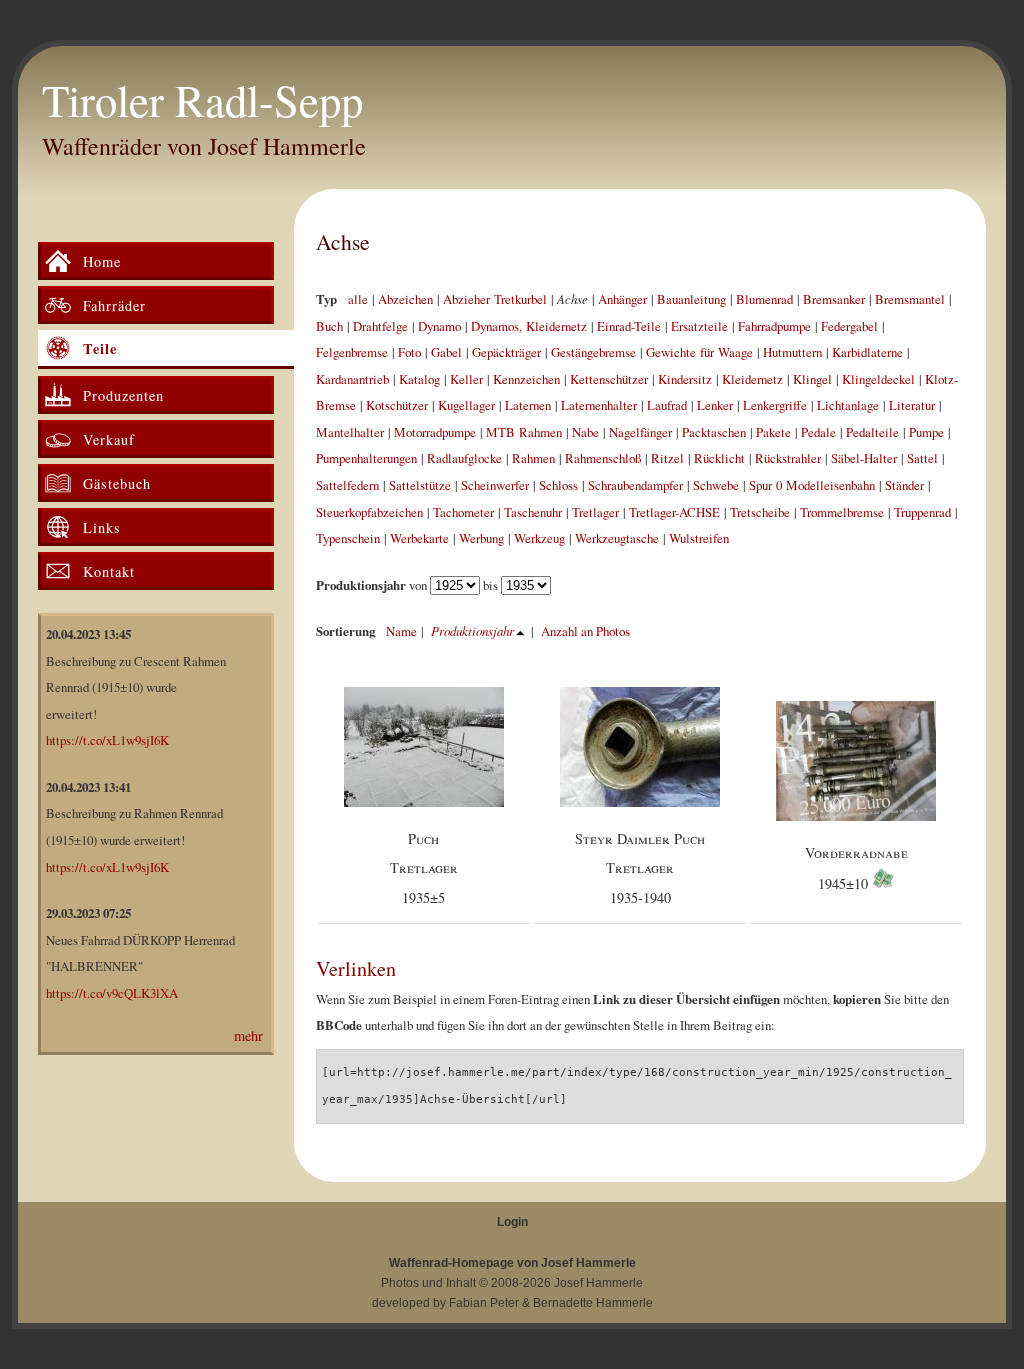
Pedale (818, 432)
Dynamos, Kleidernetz (529, 326)
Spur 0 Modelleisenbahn (812, 485)
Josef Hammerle (598, 1283)
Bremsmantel (910, 299)
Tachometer (463, 512)
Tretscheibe (760, 512)
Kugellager (466, 405)
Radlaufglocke (464, 458)
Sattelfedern (347, 485)
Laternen (528, 405)
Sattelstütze (420, 485)
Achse (343, 241)
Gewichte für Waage (699, 352)
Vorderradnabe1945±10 (856, 868)
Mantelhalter (350, 432)
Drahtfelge (380, 326)
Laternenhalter (599, 405)
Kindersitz (685, 379)
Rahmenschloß (603, 458)
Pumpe (926, 432)
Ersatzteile (699, 326)
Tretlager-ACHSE (674, 512)
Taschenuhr (533, 512)
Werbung (481, 538)
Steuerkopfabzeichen (369, 512)
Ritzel (667, 458)
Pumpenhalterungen (366, 458)
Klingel (812, 379)
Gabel (446, 352)
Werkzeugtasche (617, 538)
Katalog (419, 379)
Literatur (912, 405)
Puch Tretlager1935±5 (424, 868)
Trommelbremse (842, 512)
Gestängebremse (593, 352)
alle (358, 299)
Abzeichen (405, 299)
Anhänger (622, 299)
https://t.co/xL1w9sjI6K (107, 740)
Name (401, 631)
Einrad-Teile (629, 326)
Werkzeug (539, 538)
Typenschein (348, 538)
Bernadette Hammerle (593, 1303)
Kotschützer (397, 405)
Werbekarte (419, 538)
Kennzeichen (526, 379)
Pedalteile (872, 432)
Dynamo (439, 326)
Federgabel (849, 326)
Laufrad (667, 405)
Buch (329, 326)
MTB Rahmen (524, 432)
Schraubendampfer (635, 485)
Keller (466, 379)
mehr (248, 1035)
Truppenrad (922, 512)
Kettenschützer (609, 379)
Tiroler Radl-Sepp (202, 100)
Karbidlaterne (867, 352)
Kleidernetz (752, 379)
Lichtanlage (848, 405)
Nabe (585, 432)
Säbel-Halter (864, 458)
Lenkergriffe (775, 405)
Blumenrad (764, 299)
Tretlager (595, 512)
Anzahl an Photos (585, 631)
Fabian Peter (484, 1303)
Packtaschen (714, 432)
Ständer (904, 485)
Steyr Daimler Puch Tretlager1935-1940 (640, 868)
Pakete (773, 432)
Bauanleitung (691, 299)
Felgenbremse (352, 352)
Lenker (715, 405)
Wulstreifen (699, 538)
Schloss (558, 485)
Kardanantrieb (352, 379)
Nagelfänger (640, 432)
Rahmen (533, 458)
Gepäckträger (506, 352)
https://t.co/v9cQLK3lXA (112, 993)
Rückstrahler (788, 458)
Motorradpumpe (435, 432)
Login (512, 1222)
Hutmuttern (792, 352)
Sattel (922, 458)
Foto (409, 352)
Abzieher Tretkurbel (495, 299)
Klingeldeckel (878, 379)
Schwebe (716, 485)
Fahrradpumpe (774, 326)
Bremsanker (834, 299)
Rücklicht (719, 458)
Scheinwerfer (495, 485)
